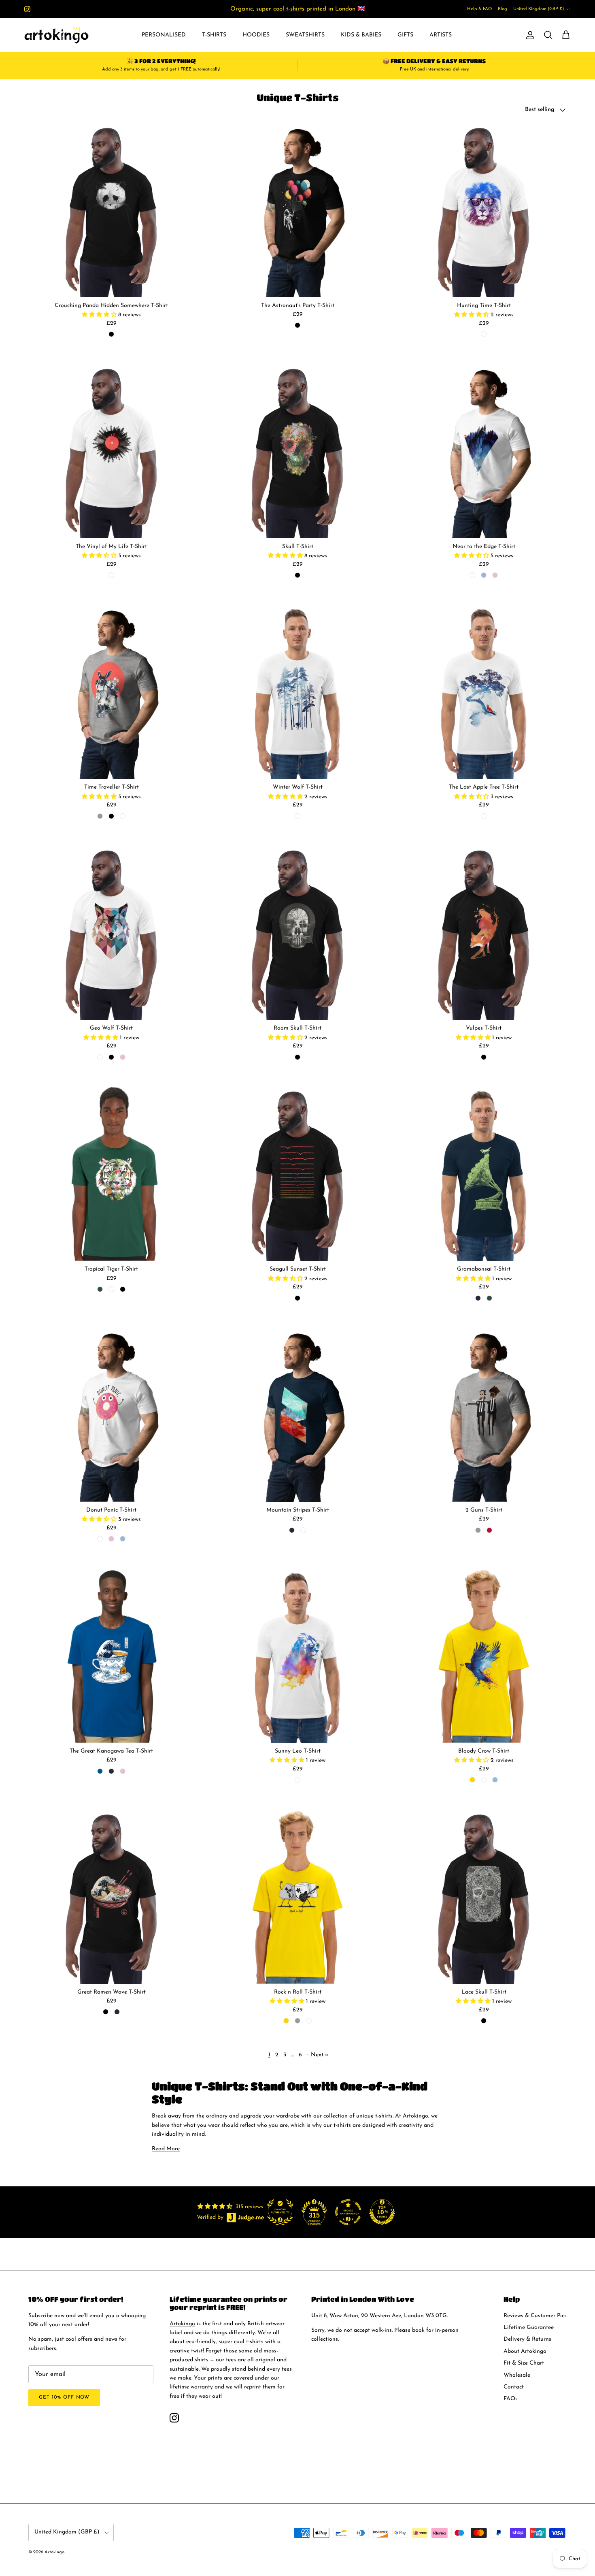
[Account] (529, 35)
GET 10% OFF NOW (64, 2397)
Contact (514, 2387)
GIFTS (405, 35)
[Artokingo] (57, 35)
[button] (100, 315)
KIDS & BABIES (361, 35)
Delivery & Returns (527, 2339)
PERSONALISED (164, 35)
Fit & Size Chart (524, 2363)
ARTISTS (441, 35)
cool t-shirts (289, 9)
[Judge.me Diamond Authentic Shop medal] (280, 2212)
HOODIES (256, 35)
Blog (503, 9)
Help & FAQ (480, 9)
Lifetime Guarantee (529, 2328)
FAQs (511, 2399)
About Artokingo (525, 2351)
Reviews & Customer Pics (535, 2316)
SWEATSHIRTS (305, 35)
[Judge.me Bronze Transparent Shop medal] (348, 2212)
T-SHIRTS (214, 35)
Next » (320, 2055)
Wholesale (517, 2375)
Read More (166, 2149)
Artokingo (182, 2324)
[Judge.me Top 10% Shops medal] (382, 2212)
